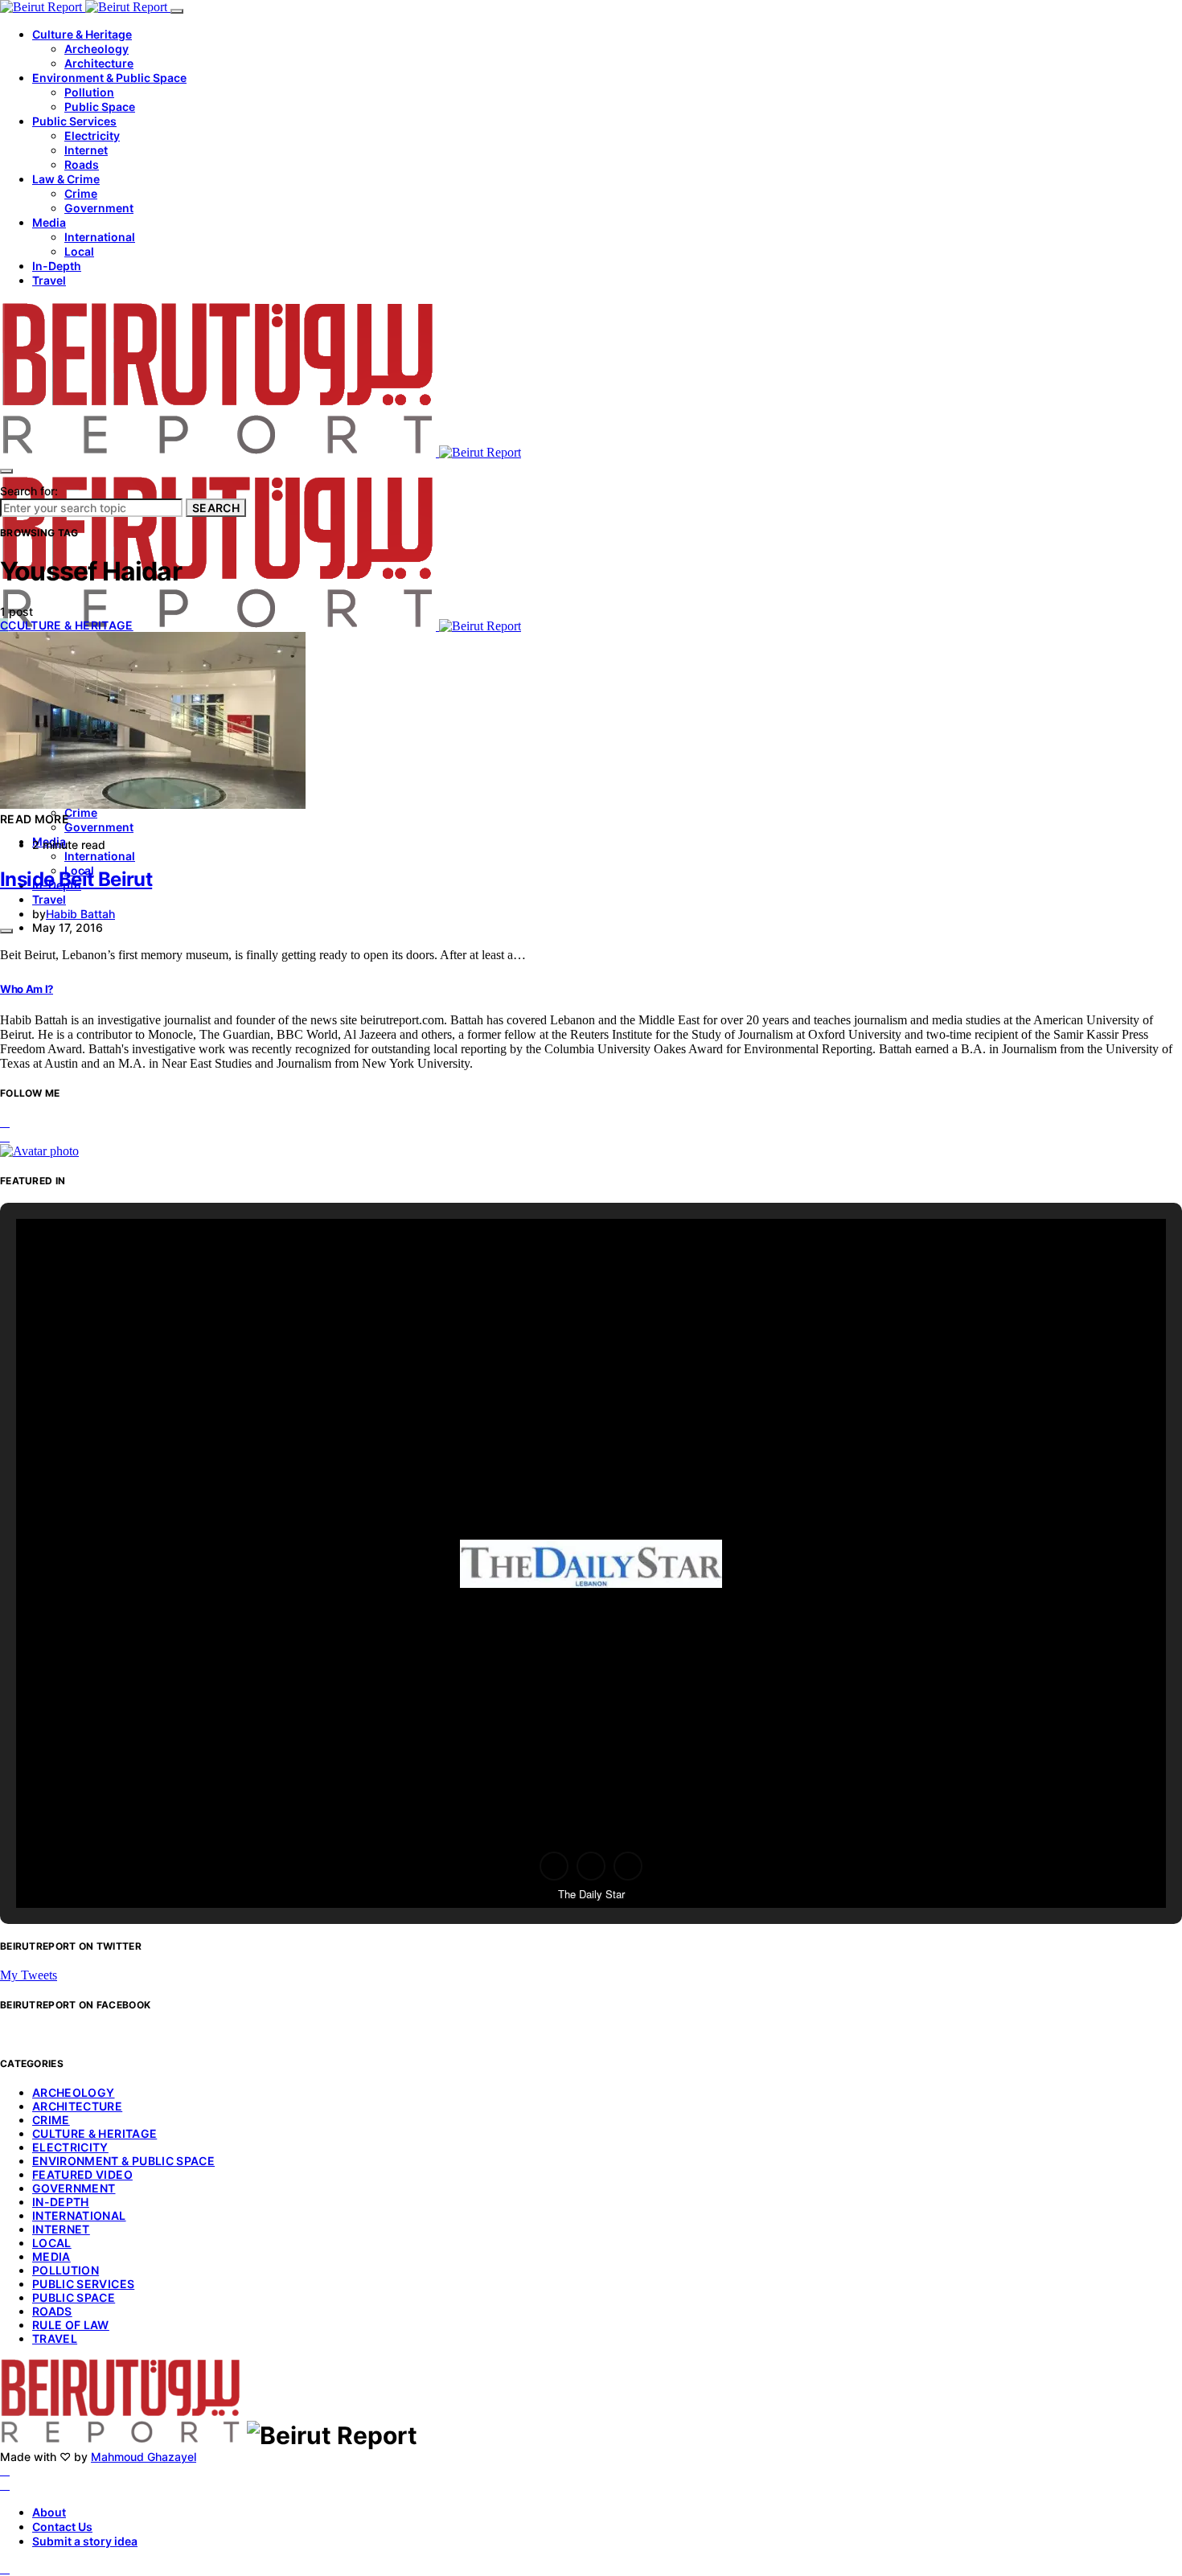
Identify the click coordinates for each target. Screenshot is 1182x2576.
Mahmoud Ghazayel (144, 2457)
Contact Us (62, 2527)
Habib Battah (80, 914)
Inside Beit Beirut (76, 879)
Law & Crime (66, 179)
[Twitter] (5, 2485)
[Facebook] (5, 2470)
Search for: (29, 491)
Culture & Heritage (82, 34)
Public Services (74, 121)
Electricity (92, 135)
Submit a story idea (85, 2541)
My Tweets (29, 1975)
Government (99, 208)
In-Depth (57, 266)
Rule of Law (71, 2325)
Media (49, 222)
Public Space (100, 107)
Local (79, 251)
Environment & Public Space (109, 78)
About (49, 2512)
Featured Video (82, 2174)
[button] (554, 1866)
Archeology (96, 49)
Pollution (89, 92)
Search (216, 508)
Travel (49, 280)
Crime (81, 193)
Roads (82, 164)
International (100, 237)
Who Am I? (27, 989)
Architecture (99, 63)
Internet (86, 150)
